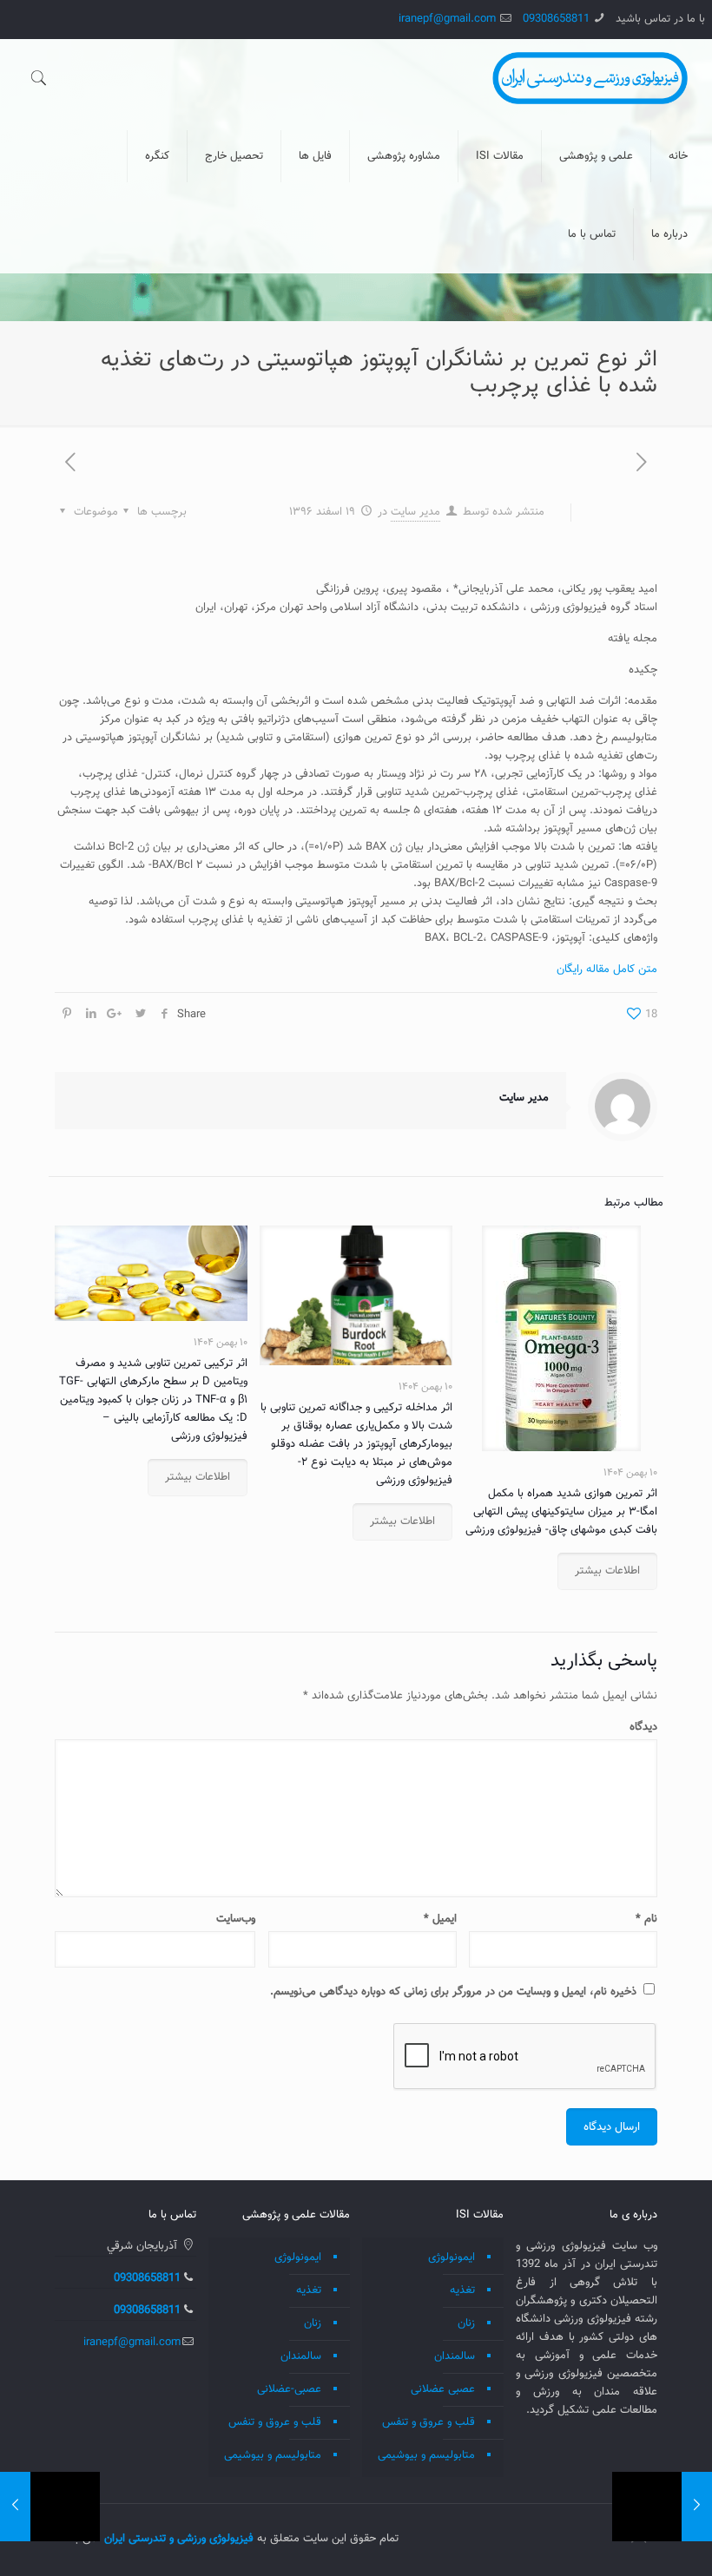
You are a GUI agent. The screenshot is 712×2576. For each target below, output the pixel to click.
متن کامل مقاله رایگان (607, 969)
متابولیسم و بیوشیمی (426, 2455)
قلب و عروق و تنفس (429, 2422)
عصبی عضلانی (443, 2389)
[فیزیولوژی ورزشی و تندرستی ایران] (590, 78)
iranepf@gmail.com (447, 19)
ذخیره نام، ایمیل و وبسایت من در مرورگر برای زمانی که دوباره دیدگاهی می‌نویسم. (453, 1992)
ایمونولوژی (452, 2257)
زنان (466, 2323)
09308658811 (556, 19)
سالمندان (455, 2356)
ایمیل (440, 1919)
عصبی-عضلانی (289, 2389)
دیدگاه (643, 1727)
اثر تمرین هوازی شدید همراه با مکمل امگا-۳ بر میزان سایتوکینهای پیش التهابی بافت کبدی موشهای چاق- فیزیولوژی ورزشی (561, 1512)
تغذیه (462, 2290)
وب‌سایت (236, 1919)
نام (646, 1919)
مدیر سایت (415, 512)
